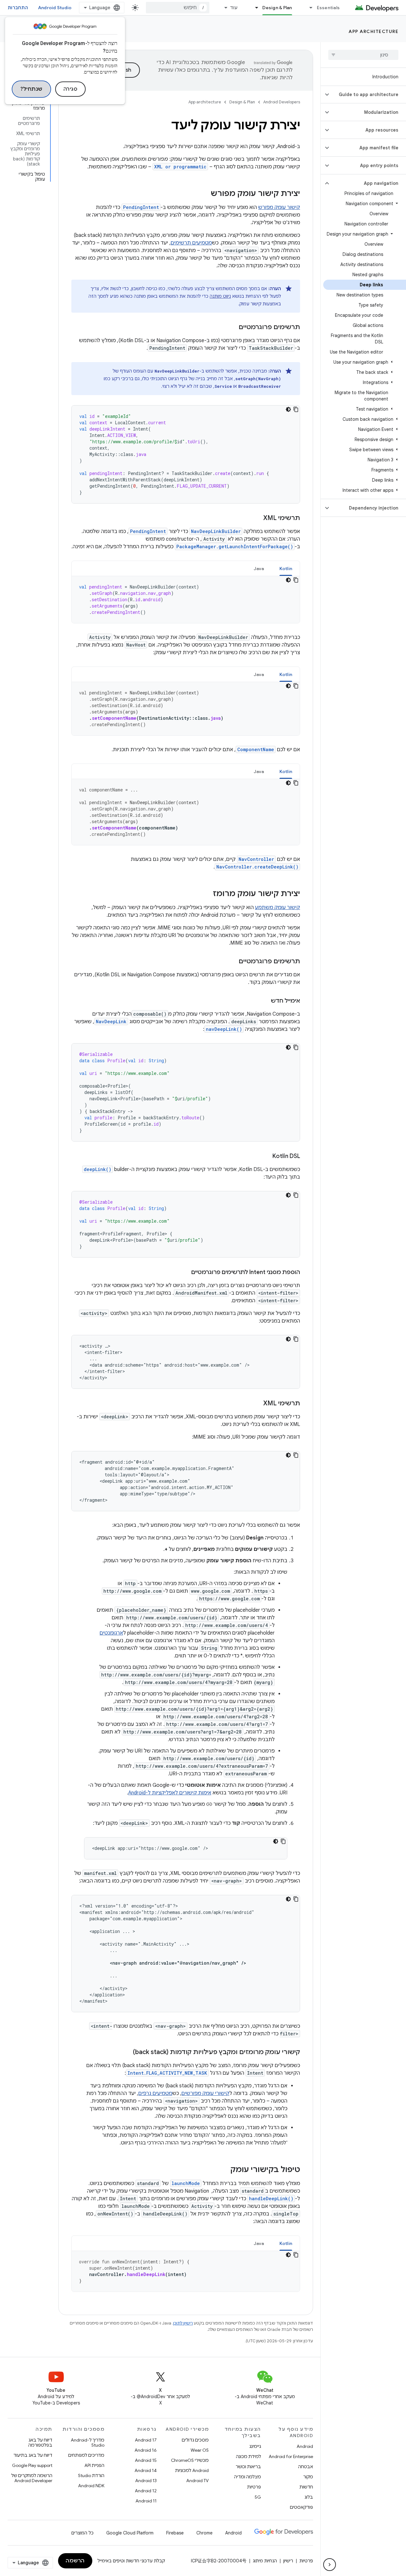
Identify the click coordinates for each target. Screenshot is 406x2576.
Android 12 (146, 2491)
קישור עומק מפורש (279, 207)
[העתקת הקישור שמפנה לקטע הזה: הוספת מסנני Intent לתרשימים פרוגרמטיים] (185, 1273)
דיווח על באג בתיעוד (33, 2455)
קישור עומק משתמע (278, 907)
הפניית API (94, 2465)
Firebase (175, 2533)
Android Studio (55, 8)
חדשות (306, 2487)
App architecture (373, 31)
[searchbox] (363, 55)
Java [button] (259, 569)
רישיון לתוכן (183, 2323)
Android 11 (146, 2501)
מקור (308, 2477)
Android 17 (146, 2440)
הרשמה (75, 2561)
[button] (368, 94)
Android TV (197, 2481)
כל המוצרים (82, 2533)
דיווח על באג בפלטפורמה (40, 2443)
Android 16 (146, 2450)
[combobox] (178, 8)
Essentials (328, 8)
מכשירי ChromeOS (190, 2460)
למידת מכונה (249, 2456)
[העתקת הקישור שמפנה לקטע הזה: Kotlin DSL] (266, 1157)
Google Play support (32, 2465)
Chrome (204, 2533)
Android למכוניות (192, 2470)
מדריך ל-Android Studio (88, 2443)
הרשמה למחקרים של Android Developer (32, 2478)
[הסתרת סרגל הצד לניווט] (330, 2565)
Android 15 (146, 2460)
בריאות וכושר (248, 2467)
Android (305, 2446)
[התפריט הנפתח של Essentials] (308, 8)
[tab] (286, 568)
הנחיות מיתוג (265, 2561)
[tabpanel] (186, 600)
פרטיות (254, 2487)
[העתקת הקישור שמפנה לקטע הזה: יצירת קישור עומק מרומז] (206, 894)
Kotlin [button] (286, 569)
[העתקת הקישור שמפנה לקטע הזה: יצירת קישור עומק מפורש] (204, 194)
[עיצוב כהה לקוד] (288, 409)
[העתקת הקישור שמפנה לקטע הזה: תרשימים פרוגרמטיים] (232, 328)
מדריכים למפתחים (86, 2455)
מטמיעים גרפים (155, 2093)
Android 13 (146, 2481)
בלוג (309, 2497)
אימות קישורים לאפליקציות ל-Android (170, 1793)
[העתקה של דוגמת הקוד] (296, 409)
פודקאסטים (301, 2507)
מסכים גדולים (195, 2440)
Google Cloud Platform (130, 2533)
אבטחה (306, 2467)
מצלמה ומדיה (248, 2477)
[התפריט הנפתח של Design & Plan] (254, 8)
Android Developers (282, 102)
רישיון (288, 2561)
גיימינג (255, 2446)
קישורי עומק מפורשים (205, 2093)
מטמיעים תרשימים (191, 243)
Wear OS (200, 2450)
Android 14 (146, 2470)
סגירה (71, 89)
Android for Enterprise (291, 2456)
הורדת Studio (91, 2475)
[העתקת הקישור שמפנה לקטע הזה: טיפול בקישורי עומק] (224, 2170)
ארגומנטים (111, 1633)
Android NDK (91, 2486)
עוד (234, 8)
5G (258, 2497)
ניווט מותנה (220, 296)
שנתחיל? (31, 89)
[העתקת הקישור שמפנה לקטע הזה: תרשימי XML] (257, 518)
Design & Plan (277, 8)
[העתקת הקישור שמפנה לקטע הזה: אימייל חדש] (265, 1001)
